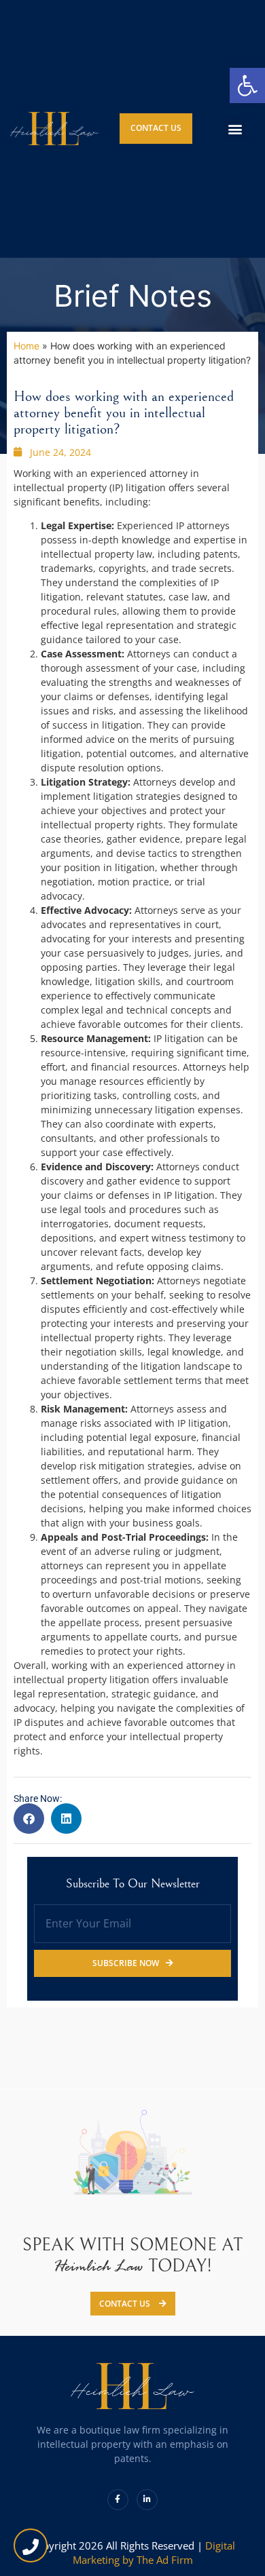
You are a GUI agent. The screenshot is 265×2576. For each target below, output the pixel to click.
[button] (235, 129)
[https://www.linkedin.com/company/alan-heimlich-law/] (147, 2500)
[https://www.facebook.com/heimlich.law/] (118, 2500)
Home (26, 346)
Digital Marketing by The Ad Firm (154, 2553)
